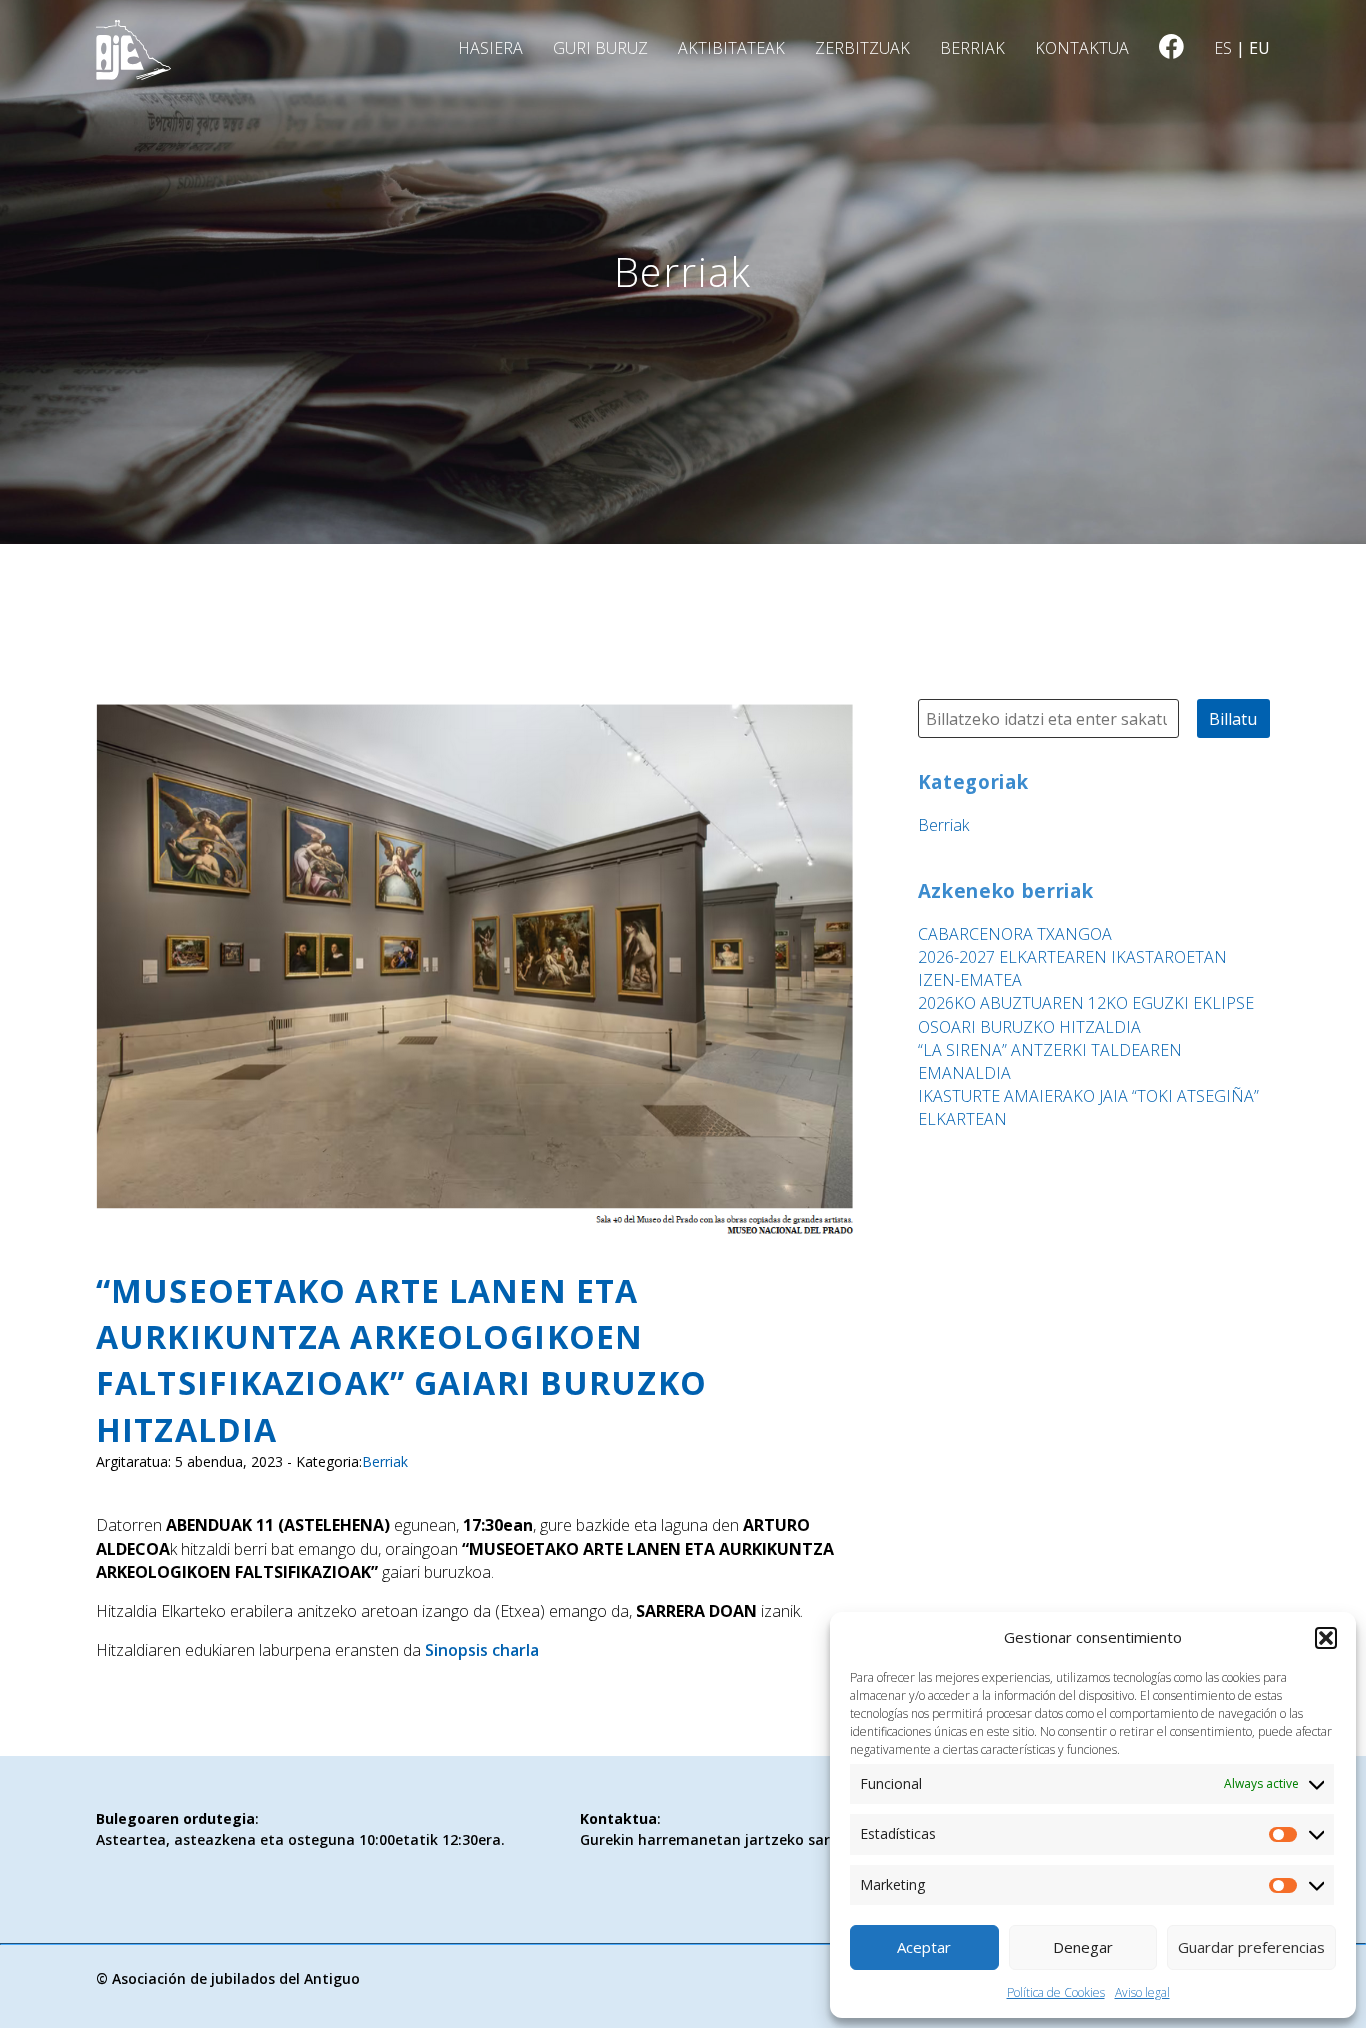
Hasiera (490, 48)
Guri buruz (600, 48)
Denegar (1083, 1947)
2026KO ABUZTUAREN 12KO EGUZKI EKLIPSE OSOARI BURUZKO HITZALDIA (1086, 1014)
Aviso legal (1142, 1992)
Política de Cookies (1056, 1992)
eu (1259, 48)
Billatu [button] (1233, 719)
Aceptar (924, 1947)
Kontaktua (1082, 48)
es (1223, 48)
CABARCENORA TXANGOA (1015, 934)
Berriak (972, 48)
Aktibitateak (731, 48)
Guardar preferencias (1251, 1947)
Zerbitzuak (862, 48)
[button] (1326, 1638)
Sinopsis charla (482, 1650)
